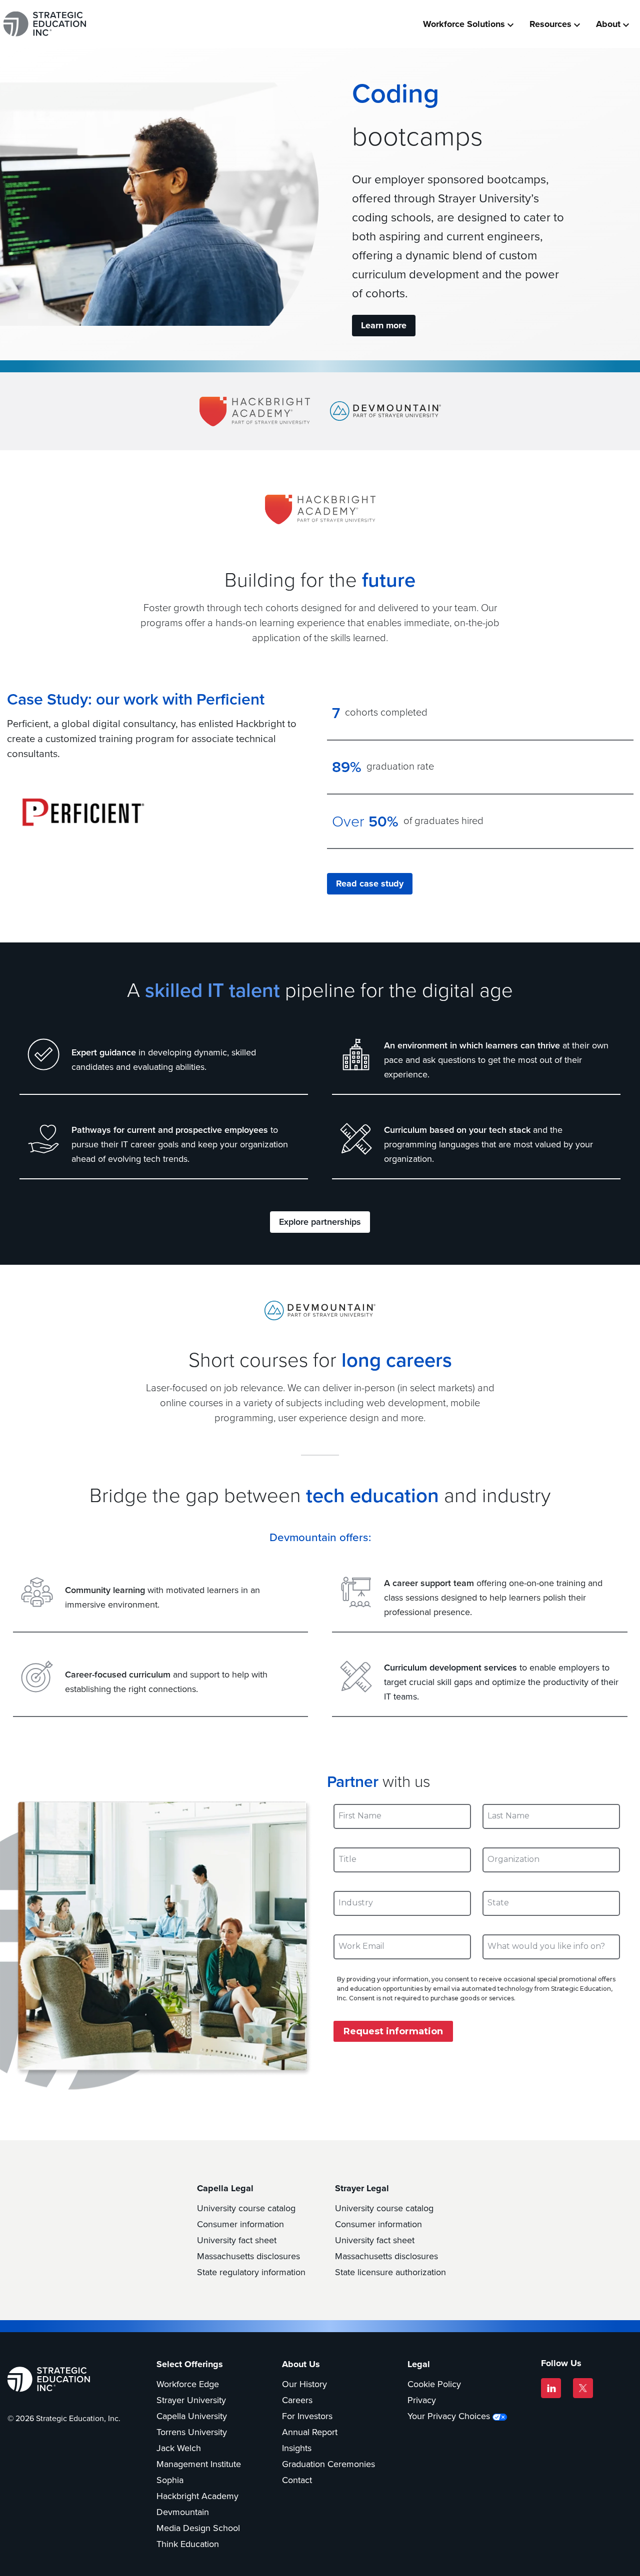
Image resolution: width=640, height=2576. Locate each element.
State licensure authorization (390, 2272)
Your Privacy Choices (449, 2416)
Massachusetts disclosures (248, 2256)
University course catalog (246, 2208)
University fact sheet (237, 2240)
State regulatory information (251, 2272)
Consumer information (240, 2224)
